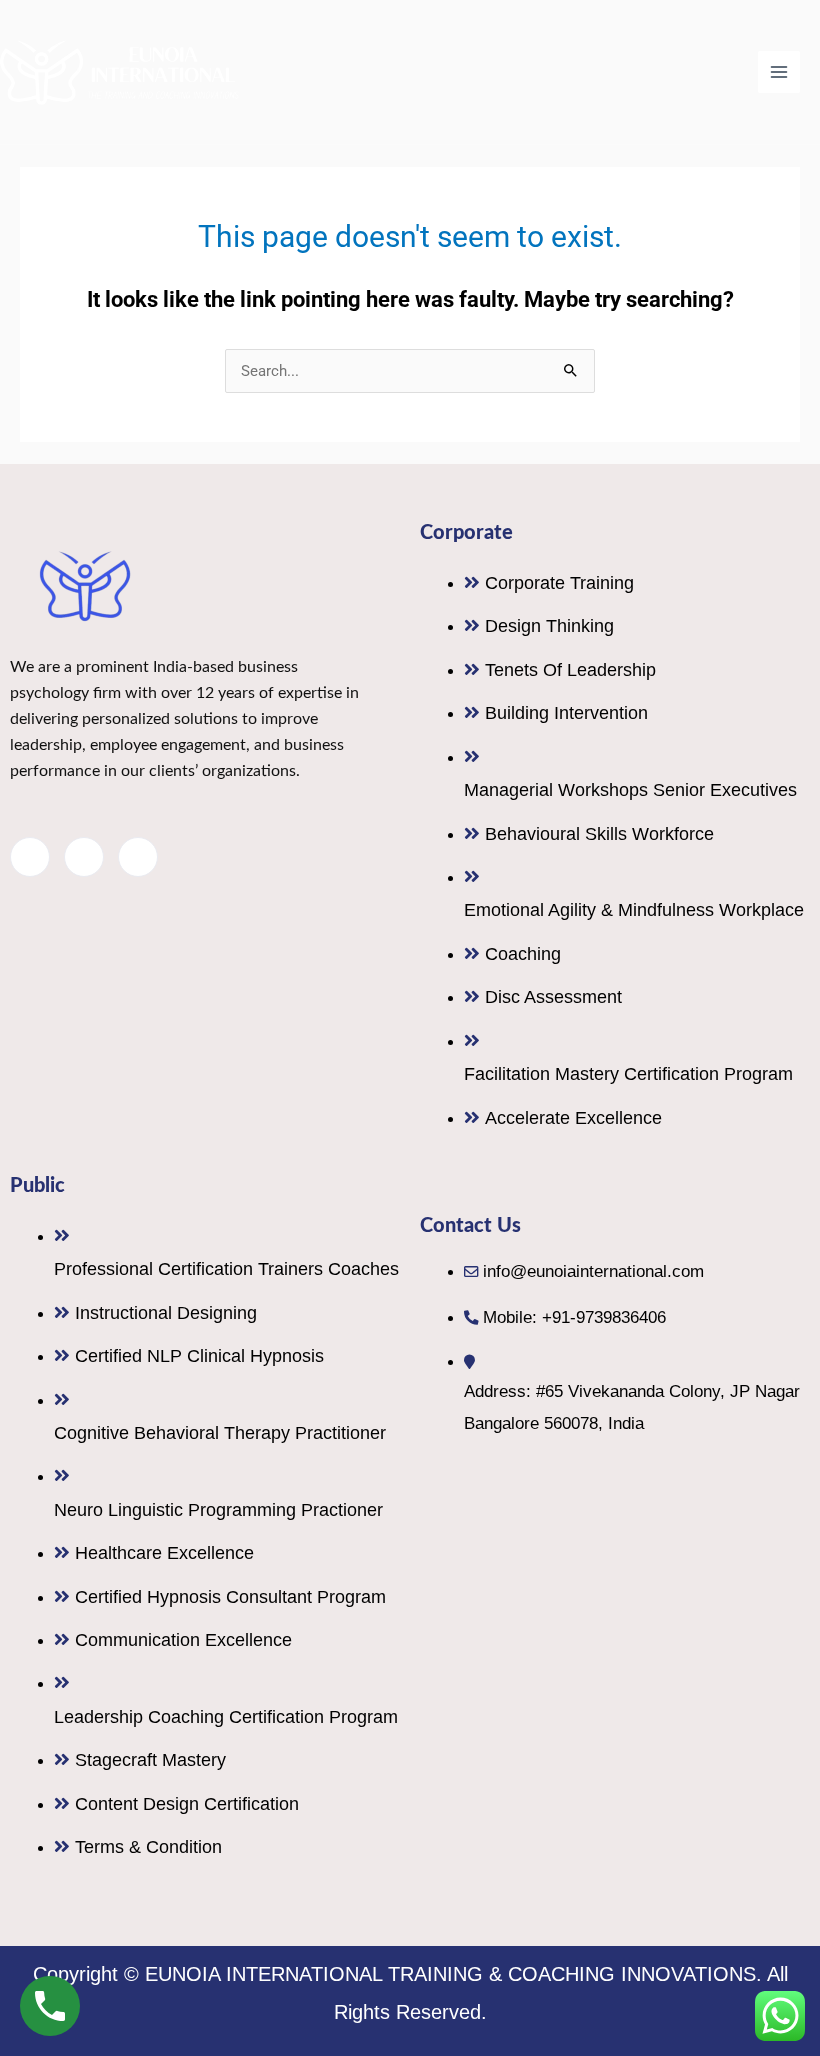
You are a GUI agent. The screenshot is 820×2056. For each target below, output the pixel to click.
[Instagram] (138, 857)
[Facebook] (30, 857)
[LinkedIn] (84, 857)
